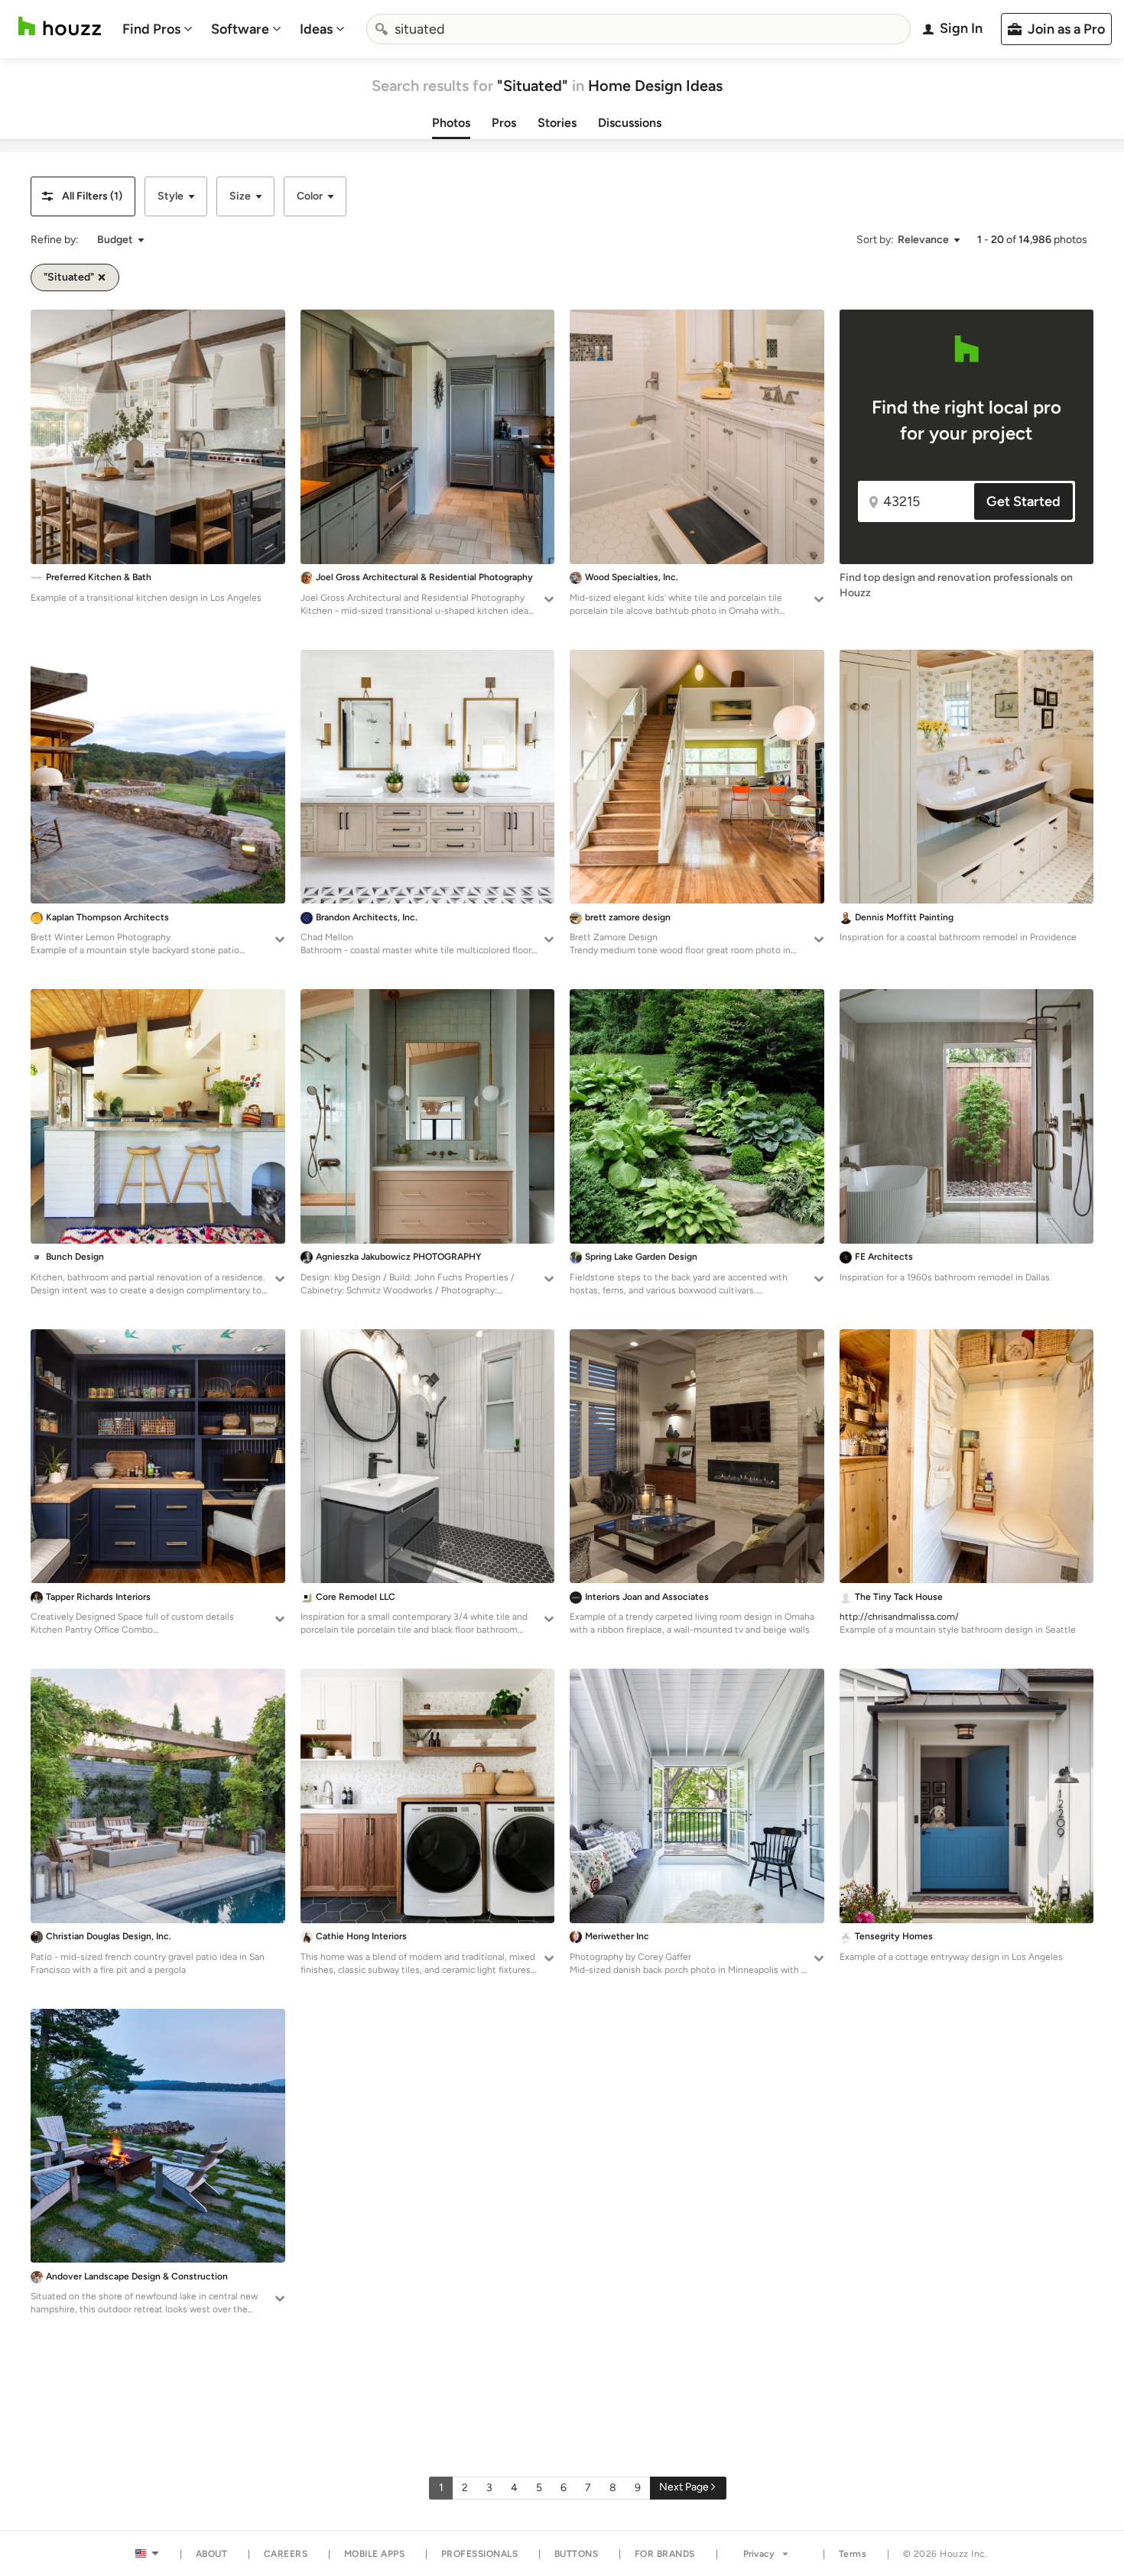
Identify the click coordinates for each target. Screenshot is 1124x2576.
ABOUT (212, 2554)
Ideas (316, 29)
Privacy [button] (759, 2554)
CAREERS (286, 2554)
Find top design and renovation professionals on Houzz (956, 585)
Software (240, 29)
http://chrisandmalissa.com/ (899, 1617)
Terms (853, 2554)
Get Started (1023, 501)
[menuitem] (158, 29)
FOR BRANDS (665, 2554)
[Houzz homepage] (60, 26)
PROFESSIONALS (480, 2554)
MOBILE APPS (375, 2554)
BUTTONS (577, 2554)
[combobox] (638, 29)
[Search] (382, 29)
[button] (83, 196)
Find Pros (151, 29)
